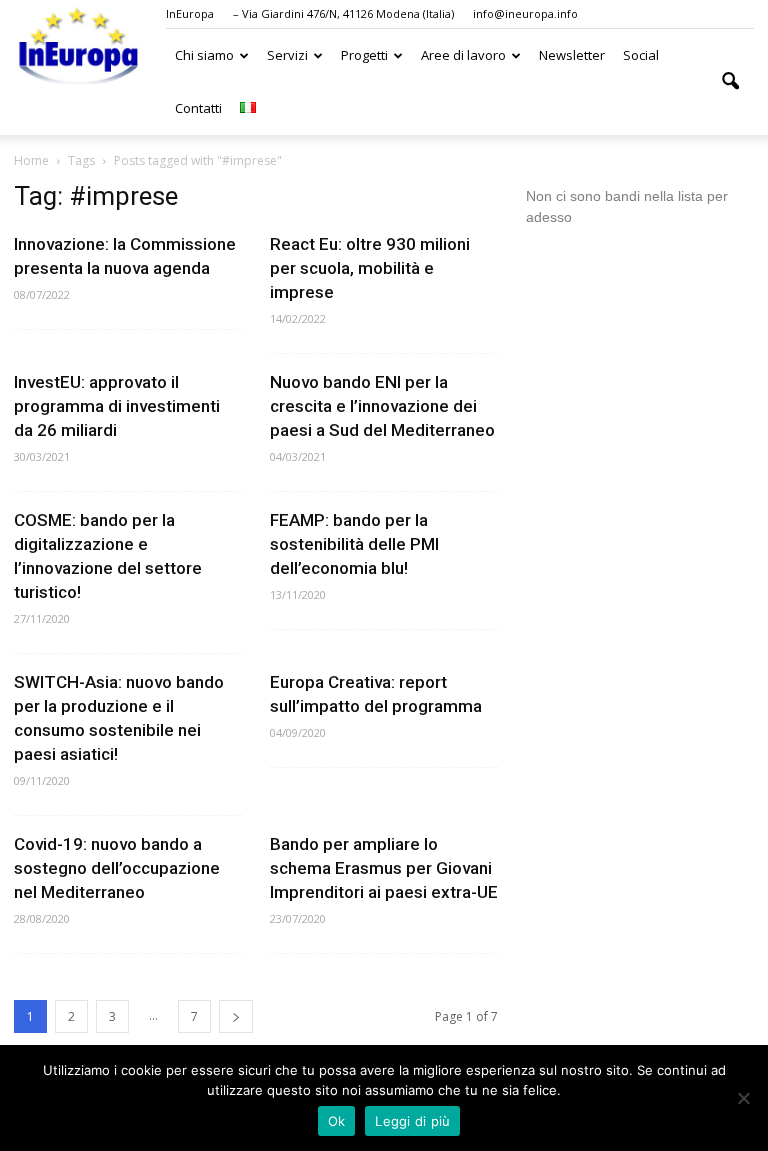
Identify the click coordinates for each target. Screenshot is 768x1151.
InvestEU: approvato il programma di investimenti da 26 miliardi (117, 406)
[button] (730, 82)
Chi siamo (204, 55)
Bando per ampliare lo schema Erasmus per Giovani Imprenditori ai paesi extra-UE (384, 868)
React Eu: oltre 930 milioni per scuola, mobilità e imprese (370, 268)
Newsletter (572, 55)
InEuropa (190, 13)
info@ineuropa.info (525, 13)
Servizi (287, 55)
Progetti (364, 55)
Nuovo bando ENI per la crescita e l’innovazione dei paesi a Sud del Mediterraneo (382, 406)
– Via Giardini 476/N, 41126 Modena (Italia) (343, 13)
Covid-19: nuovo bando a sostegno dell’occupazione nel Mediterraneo (117, 868)
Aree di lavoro (463, 55)
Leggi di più (412, 1121)
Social (641, 55)
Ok (337, 1121)
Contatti (198, 108)
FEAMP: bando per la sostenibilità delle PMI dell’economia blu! (354, 544)
